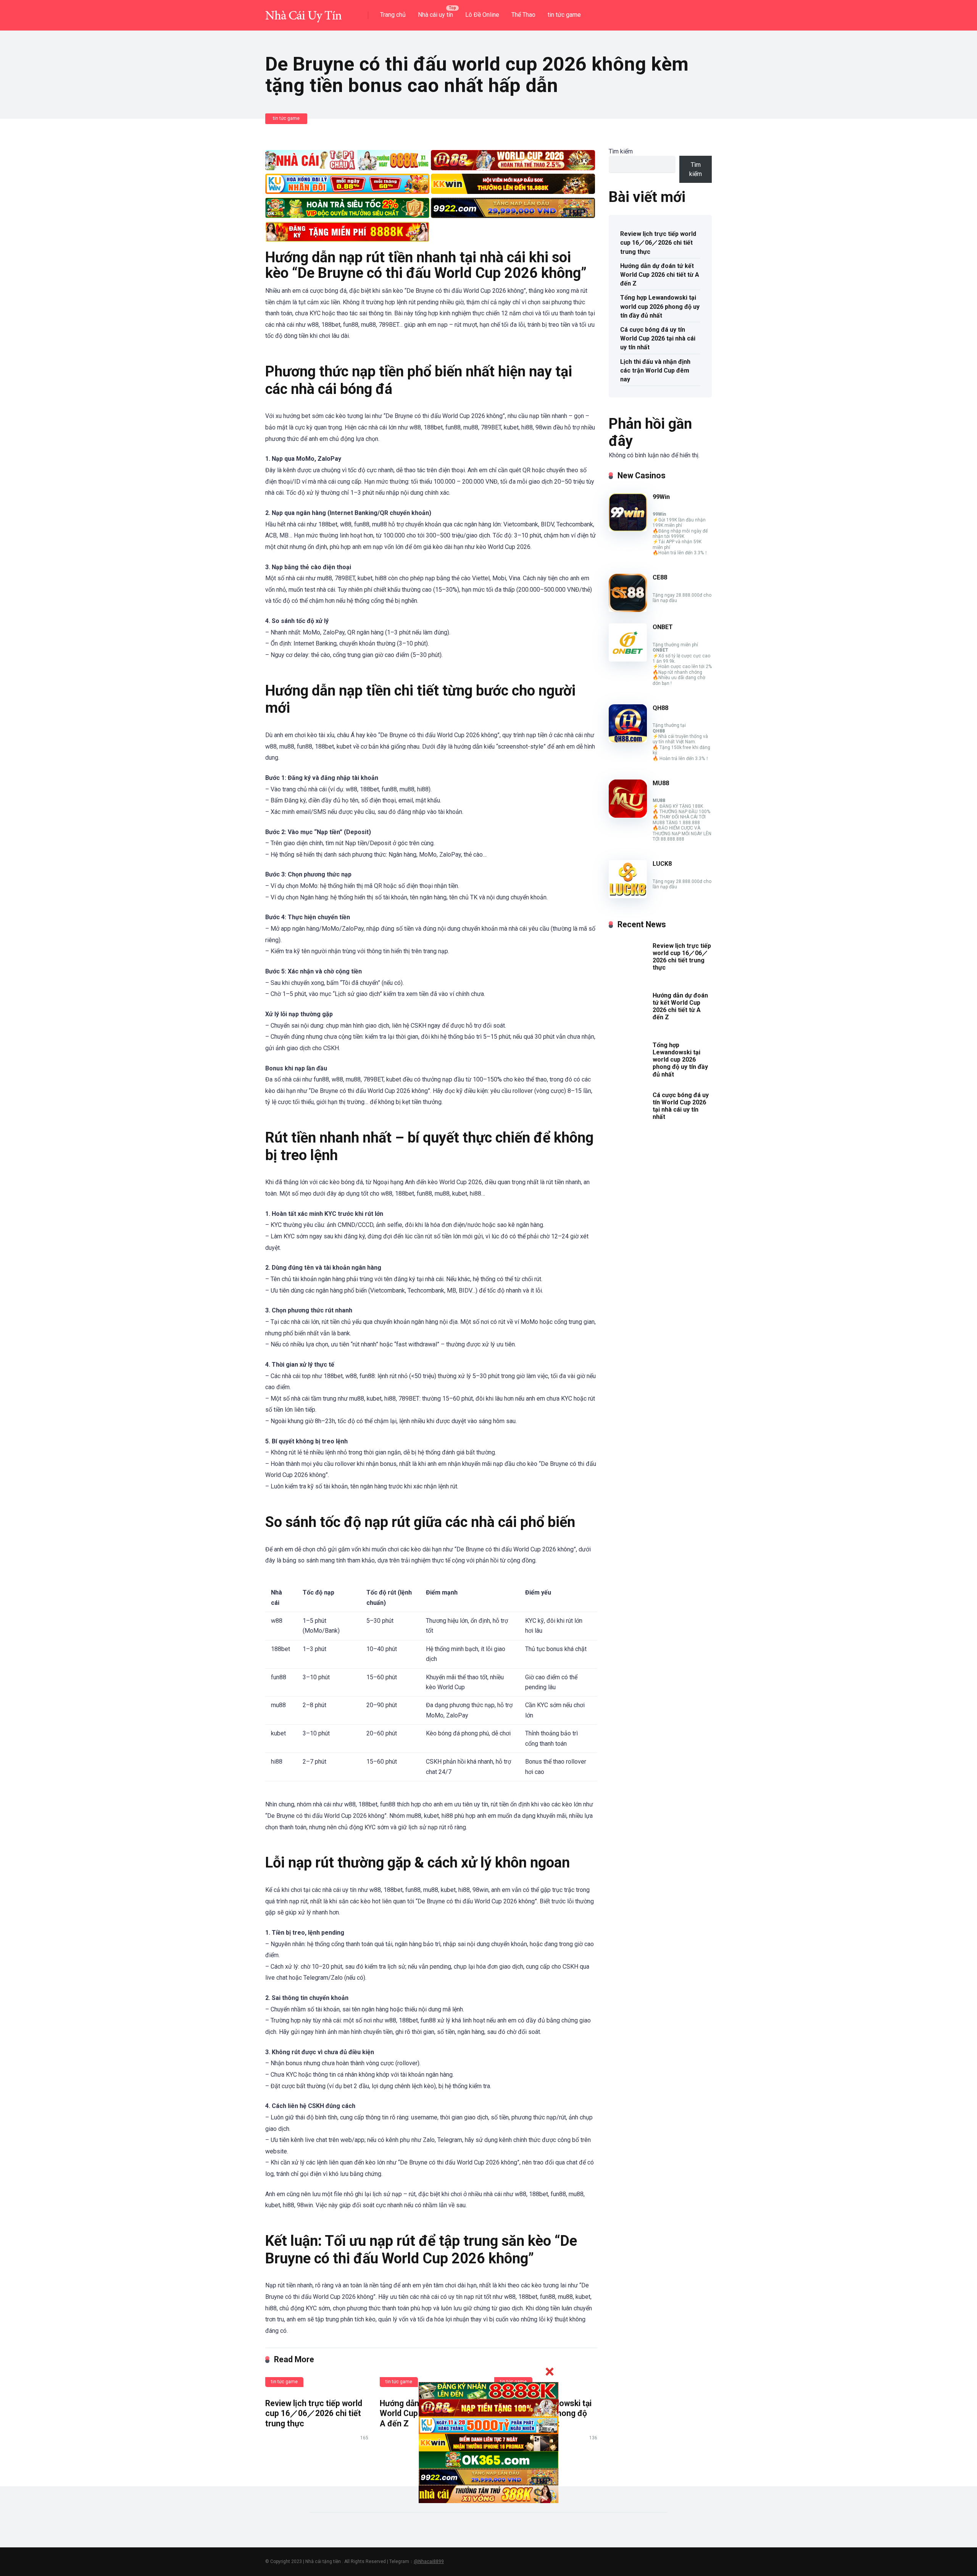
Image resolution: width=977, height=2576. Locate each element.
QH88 (660, 708)
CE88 (660, 577)
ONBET (663, 627)
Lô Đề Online (482, 15)
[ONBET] (628, 659)
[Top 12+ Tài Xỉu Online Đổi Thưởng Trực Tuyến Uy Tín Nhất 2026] (303, 12)
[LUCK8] (628, 896)
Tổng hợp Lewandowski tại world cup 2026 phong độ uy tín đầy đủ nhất (660, 306)
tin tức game (564, 15)
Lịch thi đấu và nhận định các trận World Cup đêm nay (655, 370)
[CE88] (628, 610)
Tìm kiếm (621, 151)
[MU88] (628, 816)
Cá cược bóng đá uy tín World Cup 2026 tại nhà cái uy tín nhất (658, 338)
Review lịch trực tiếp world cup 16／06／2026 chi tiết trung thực (314, 2413)
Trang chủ (393, 15)
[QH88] (628, 740)
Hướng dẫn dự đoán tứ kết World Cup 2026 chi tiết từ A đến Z (660, 275)
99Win (661, 497)
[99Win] (628, 529)
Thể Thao (523, 15)
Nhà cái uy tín (435, 15)
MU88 (661, 783)
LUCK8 (662, 864)
